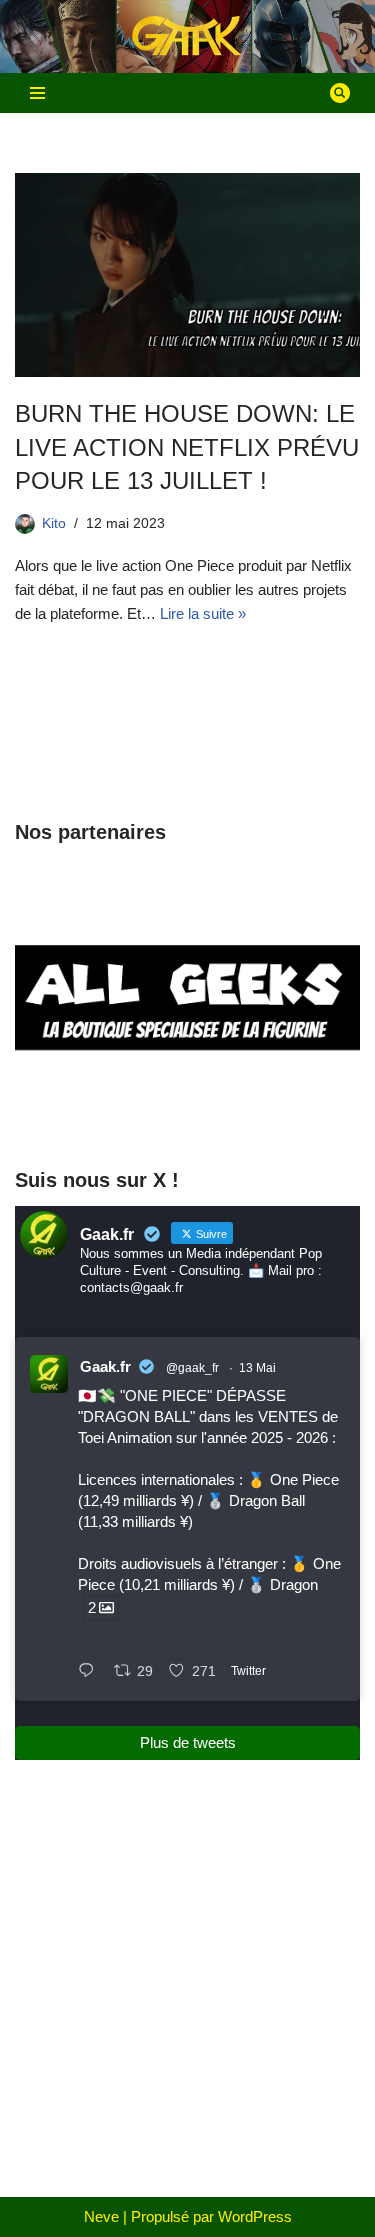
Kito (54, 523)
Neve (101, 2216)
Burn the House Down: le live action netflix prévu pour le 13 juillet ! (187, 447)
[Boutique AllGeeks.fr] (187, 1111)
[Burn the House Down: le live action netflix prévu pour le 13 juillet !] (187, 275)
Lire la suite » (203, 613)
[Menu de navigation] (37, 93)
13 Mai (257, 1368)
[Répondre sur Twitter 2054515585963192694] (91, 1672)
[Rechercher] (340, 93)
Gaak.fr (105, 1366)
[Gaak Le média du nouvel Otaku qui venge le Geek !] (188, 36)
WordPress (255, 2216)
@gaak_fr (192, 1368)
